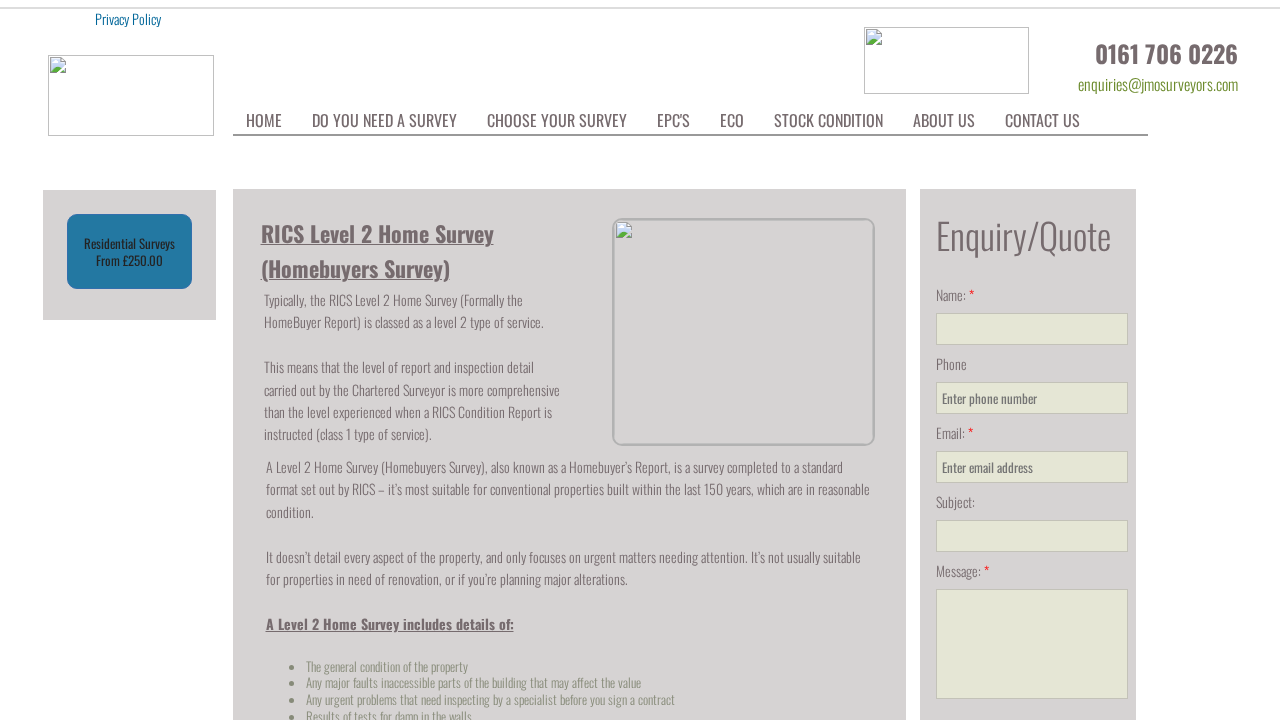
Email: (954, 432)
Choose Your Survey (557, 120)
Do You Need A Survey (384, 120)
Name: (955, 294)
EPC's (673, 120)
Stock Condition (828, 120)
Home (264, 120)
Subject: (955, 501)
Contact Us (1042, 120)
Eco (732, 120)
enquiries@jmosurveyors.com (1158, 84)
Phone (951, 363)
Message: (962, 570)
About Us (944, 120)
